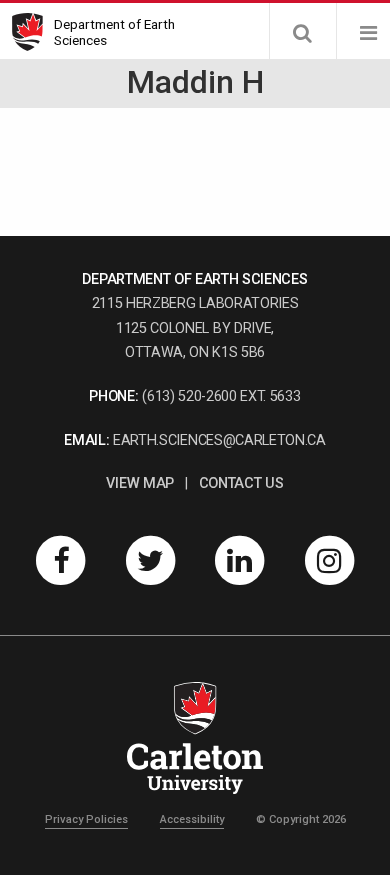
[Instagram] (330, 560)
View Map (139, 483)
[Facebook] (61, 560)
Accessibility (192, 819)
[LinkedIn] (240, 560)
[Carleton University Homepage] (33, 32)
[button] (302, 33)
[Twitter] (150, 560)
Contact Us (241, 483)
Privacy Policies (86, 819)
